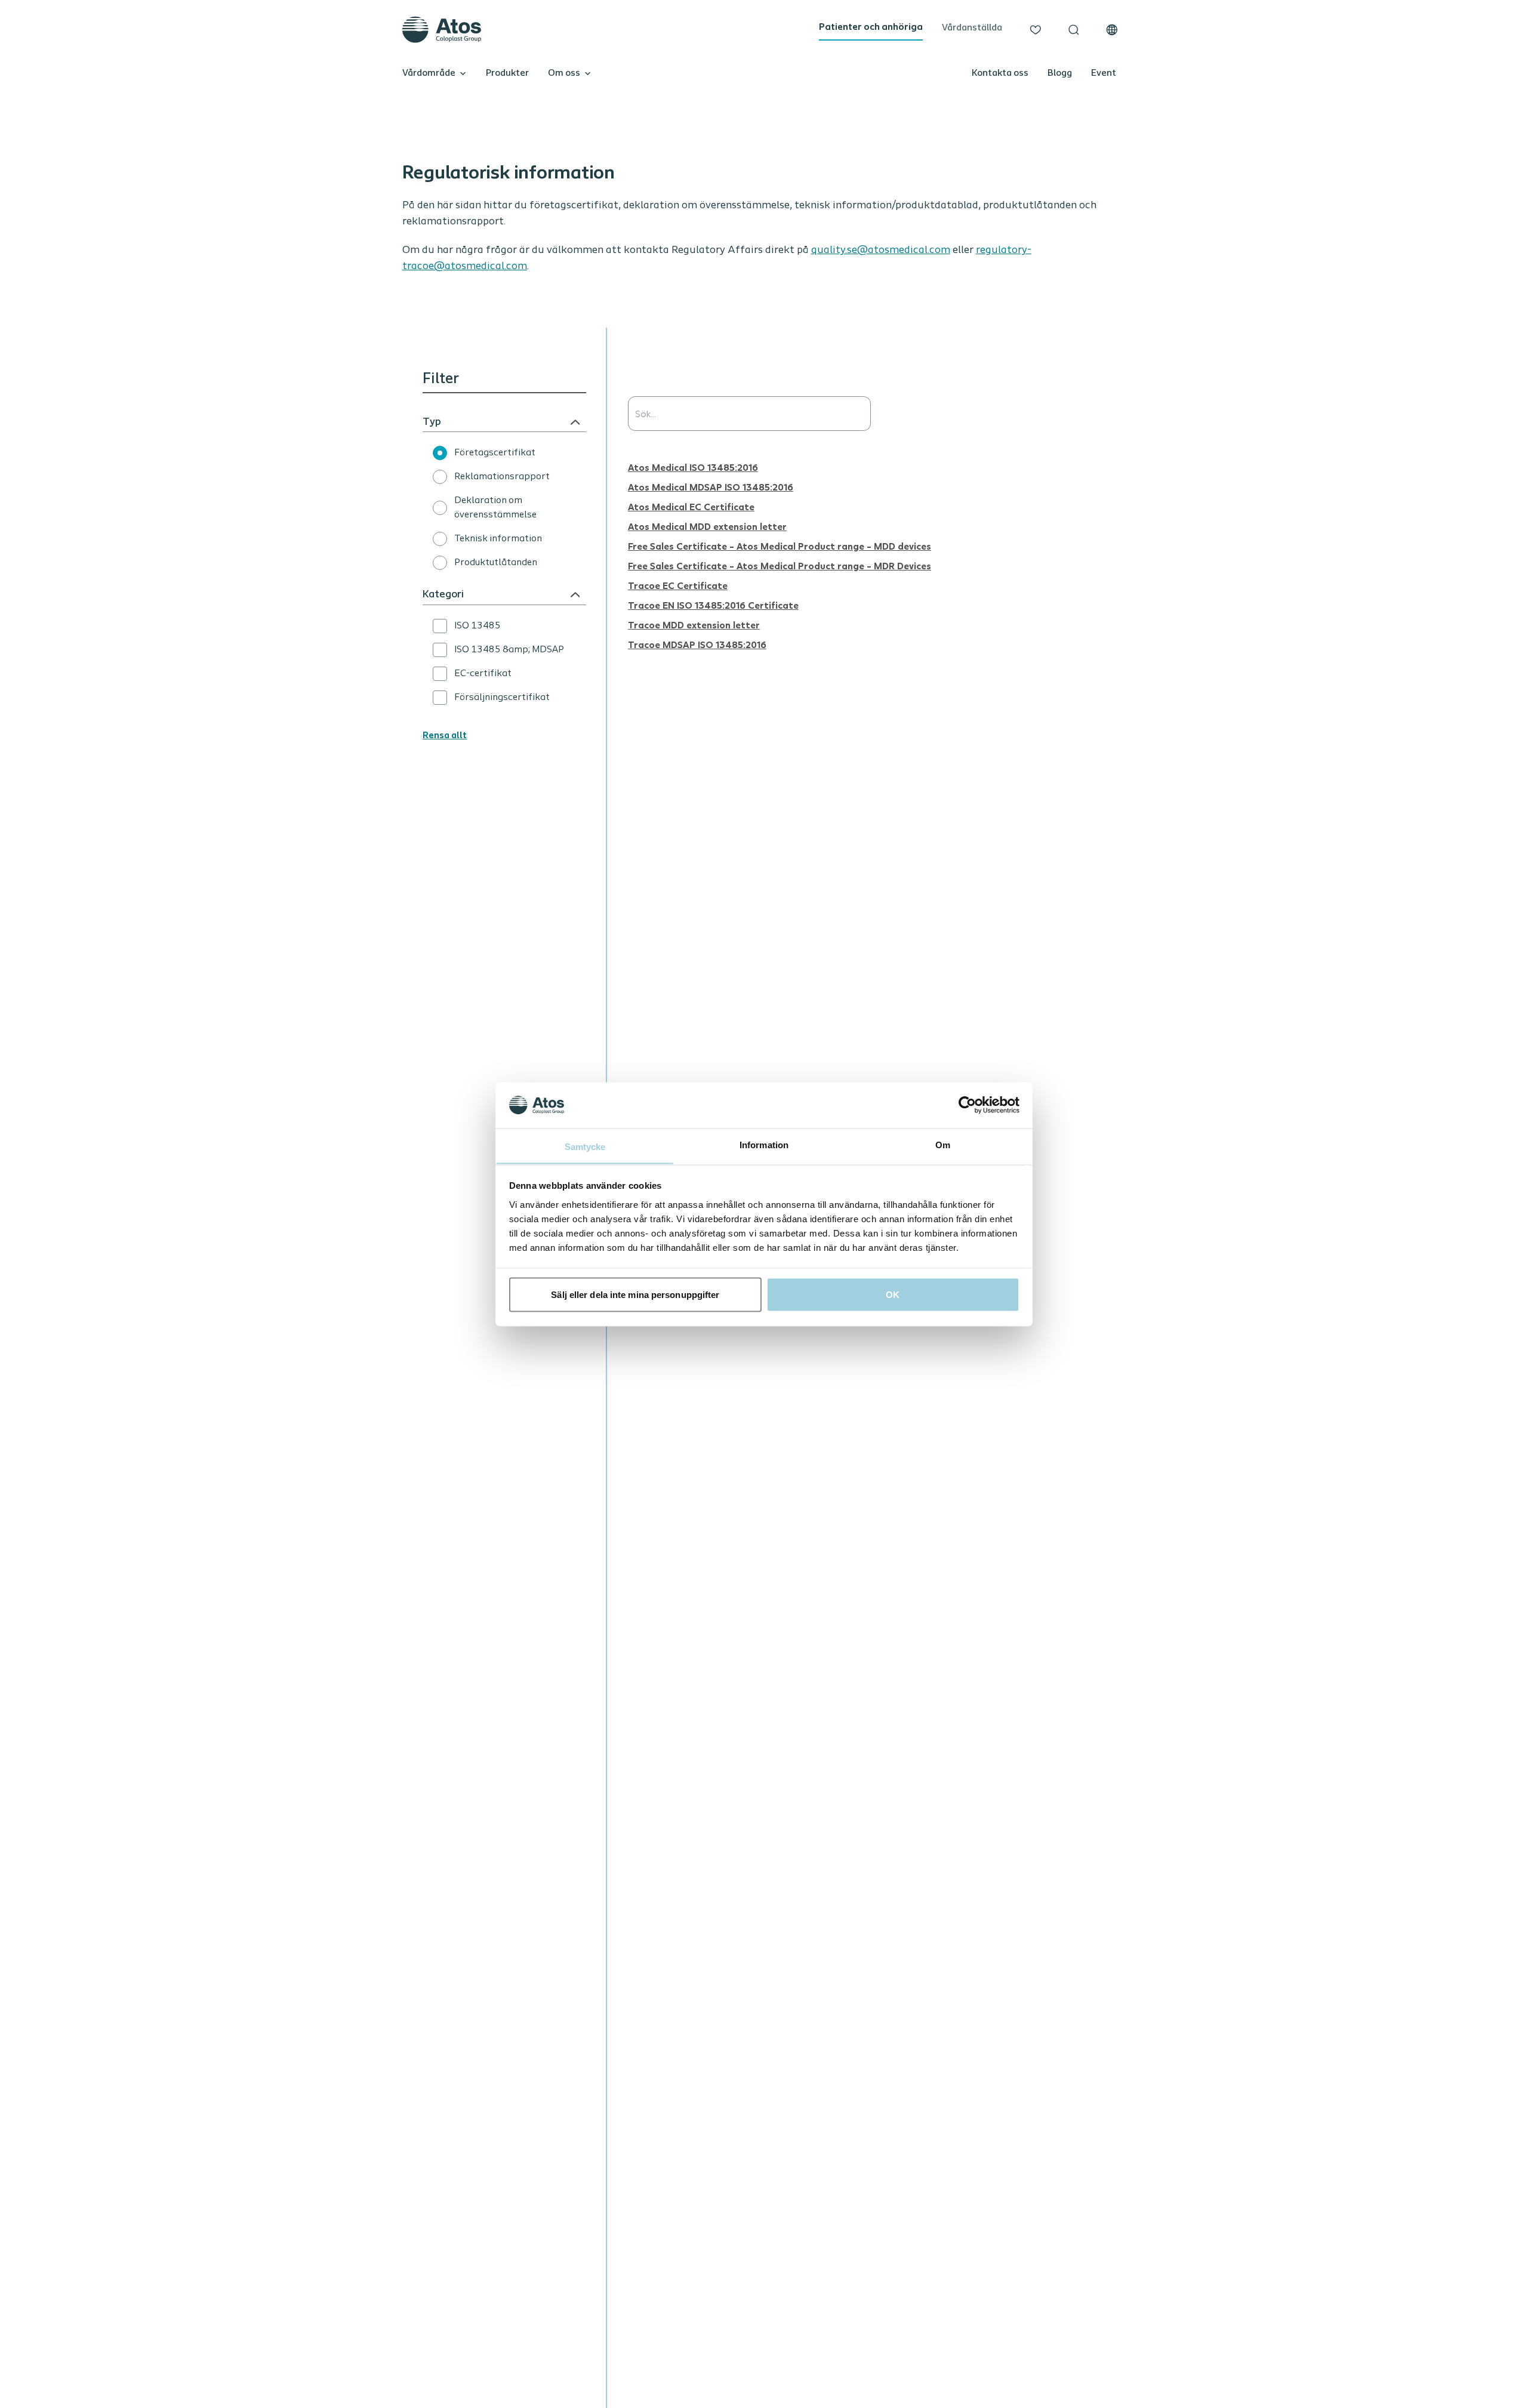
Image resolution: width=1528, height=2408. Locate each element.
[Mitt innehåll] (1036, 30)
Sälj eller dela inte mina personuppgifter (635, 1294)
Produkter (507, 73)
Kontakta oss (1000, 73)
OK (893, 1294)
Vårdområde (429, 73)
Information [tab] (764, 1144)
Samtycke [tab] (585, 1146)
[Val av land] (1112, 30)
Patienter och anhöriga (871, 27)
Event (1104, 73)
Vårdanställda (972, 28)
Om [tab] (943, 1144)
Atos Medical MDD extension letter (707, 526)
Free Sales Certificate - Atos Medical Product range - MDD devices (780, 546)
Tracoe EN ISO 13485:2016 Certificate (713, 605)
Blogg (1060, 73)
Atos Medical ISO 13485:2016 (693, 467)
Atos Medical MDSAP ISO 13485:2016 (711, 487)
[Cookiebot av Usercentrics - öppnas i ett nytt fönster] (967, 1105)
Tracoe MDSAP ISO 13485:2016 (697, 644)
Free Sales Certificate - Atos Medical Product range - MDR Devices (780, 565)
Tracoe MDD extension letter (694, 625)
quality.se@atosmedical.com (881, 251)
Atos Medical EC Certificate (691, 506)
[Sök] (1074, 30)
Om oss (564, 73)
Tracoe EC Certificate (678, 585)
